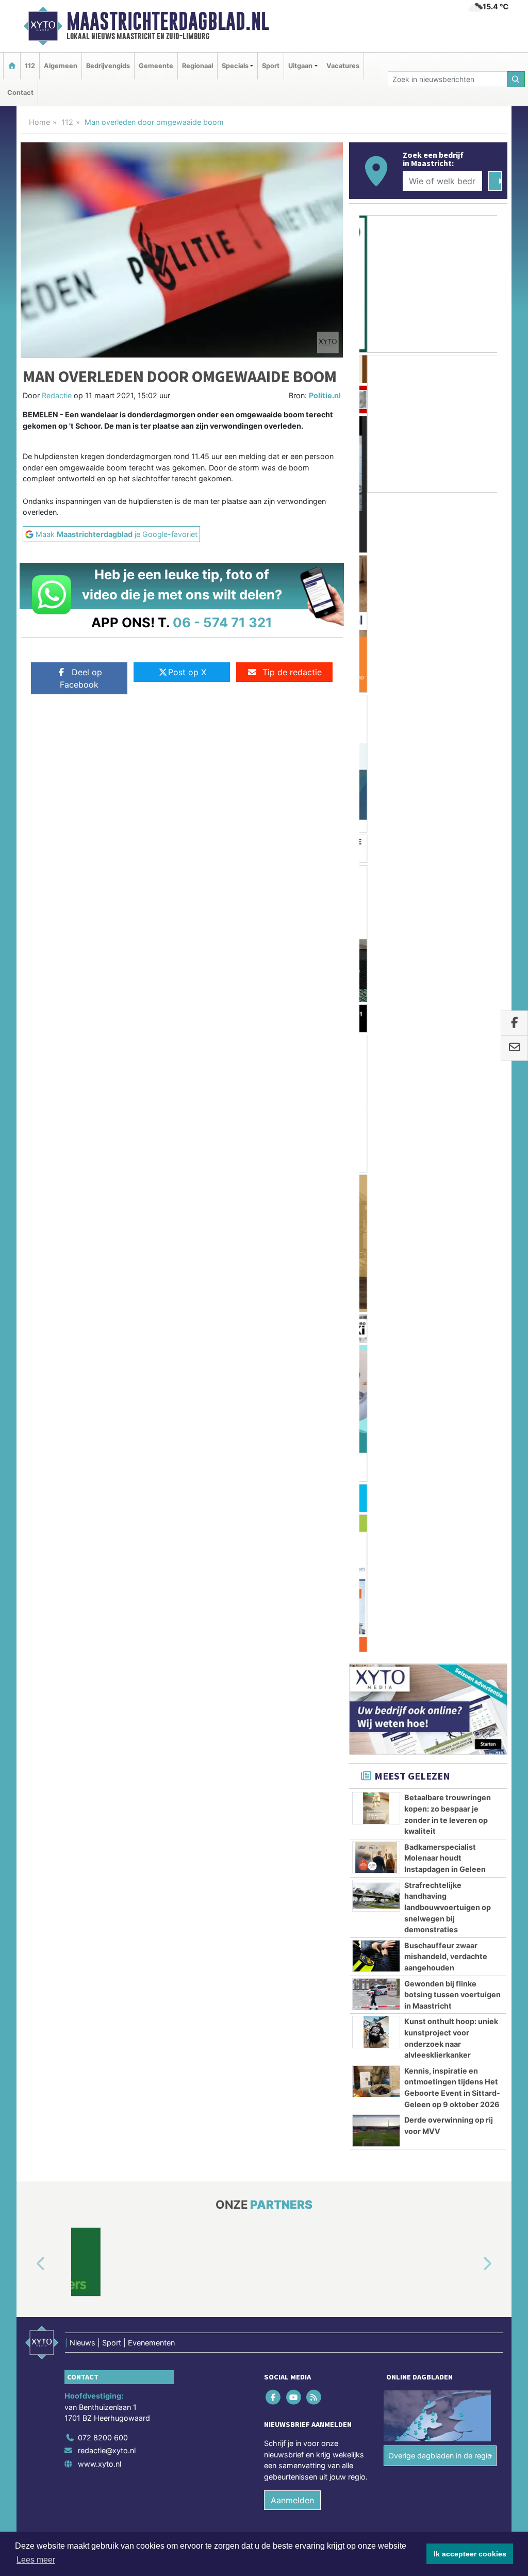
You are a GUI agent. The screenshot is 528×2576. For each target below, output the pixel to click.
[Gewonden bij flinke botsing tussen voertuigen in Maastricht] (376, 1086)
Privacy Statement (468, 1655)
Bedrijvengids (108, 66)
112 (30, 66)
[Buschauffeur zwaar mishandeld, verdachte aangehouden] (376, 1048)
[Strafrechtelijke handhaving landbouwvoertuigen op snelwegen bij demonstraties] (376, 988)
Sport (271, 66)
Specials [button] (235, 66)
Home (39, 122)
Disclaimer (415, 1655)
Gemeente (156, 66)
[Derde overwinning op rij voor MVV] (376, 1223)
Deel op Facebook (81, 678)
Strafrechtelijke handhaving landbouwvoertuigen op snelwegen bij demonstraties (448, 999)
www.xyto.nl (100, 1556)
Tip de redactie (292, 672)
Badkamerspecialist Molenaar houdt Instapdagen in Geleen (445, 950)
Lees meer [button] (36, 2560)
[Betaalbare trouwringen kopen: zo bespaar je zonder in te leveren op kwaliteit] (376, 901)
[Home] (12, 66)
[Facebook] (274, 1489)
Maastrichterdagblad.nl (168, 21)
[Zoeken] (516, 79)
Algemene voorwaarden (354, 1655)
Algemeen (61, 66)
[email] (514, 1048)
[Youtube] (294, 1489)
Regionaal (197, 66)
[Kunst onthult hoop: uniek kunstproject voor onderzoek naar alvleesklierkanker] (376, 1124)
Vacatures (343, 66)
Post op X (187, 672)
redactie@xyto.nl (107, 1543)
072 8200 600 (103, 1530)
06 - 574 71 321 (222, 622)
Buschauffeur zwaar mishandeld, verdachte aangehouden (446, 1049)
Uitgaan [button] (300, 66)
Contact (20, 93)
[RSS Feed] (314, 1489)
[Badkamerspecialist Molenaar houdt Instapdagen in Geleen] (376, 950)
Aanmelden (292, 1593)
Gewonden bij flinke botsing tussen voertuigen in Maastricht (452, 1087)
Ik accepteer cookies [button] (470, 2554)
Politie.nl (325, 395)
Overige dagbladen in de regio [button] (440, 1548)
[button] (29, 1357)
